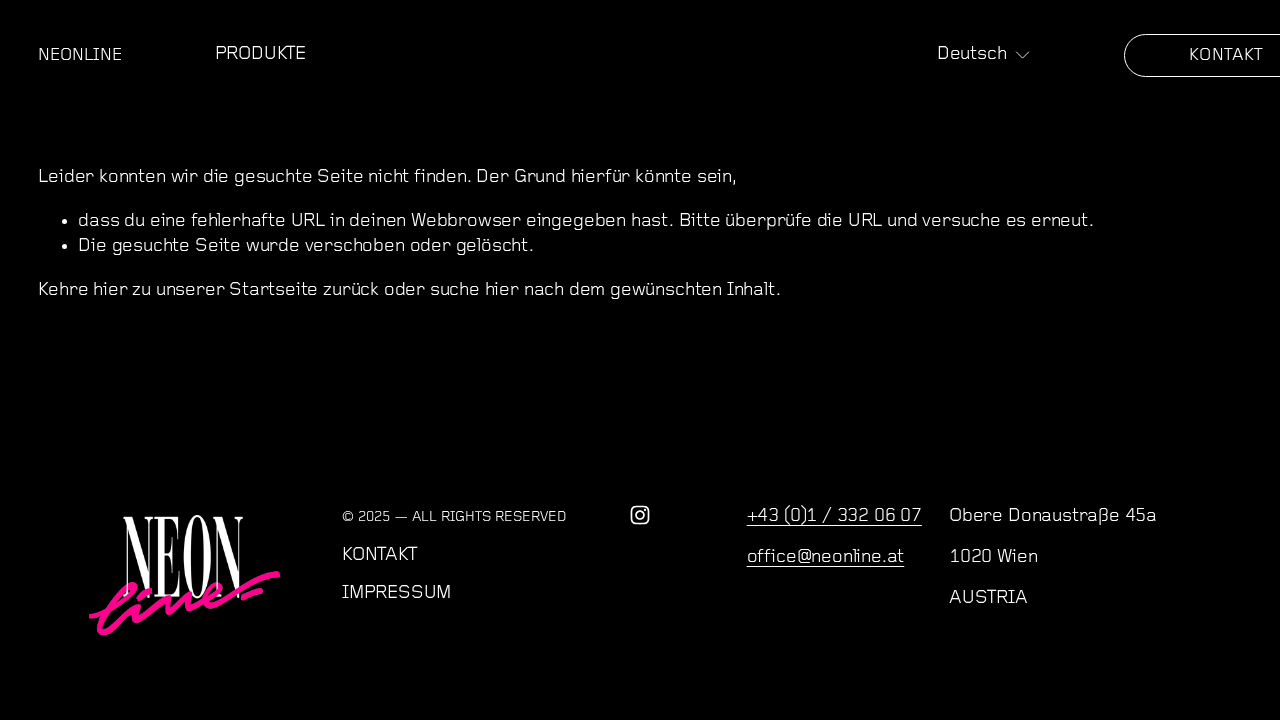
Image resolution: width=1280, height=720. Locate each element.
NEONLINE (80, 55)
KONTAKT (379, 555)
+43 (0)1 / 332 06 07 (834, 516)
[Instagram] (640, 515)
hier (110, 290)
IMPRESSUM (396, 593)
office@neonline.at (826, 557)
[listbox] (984, 56)
